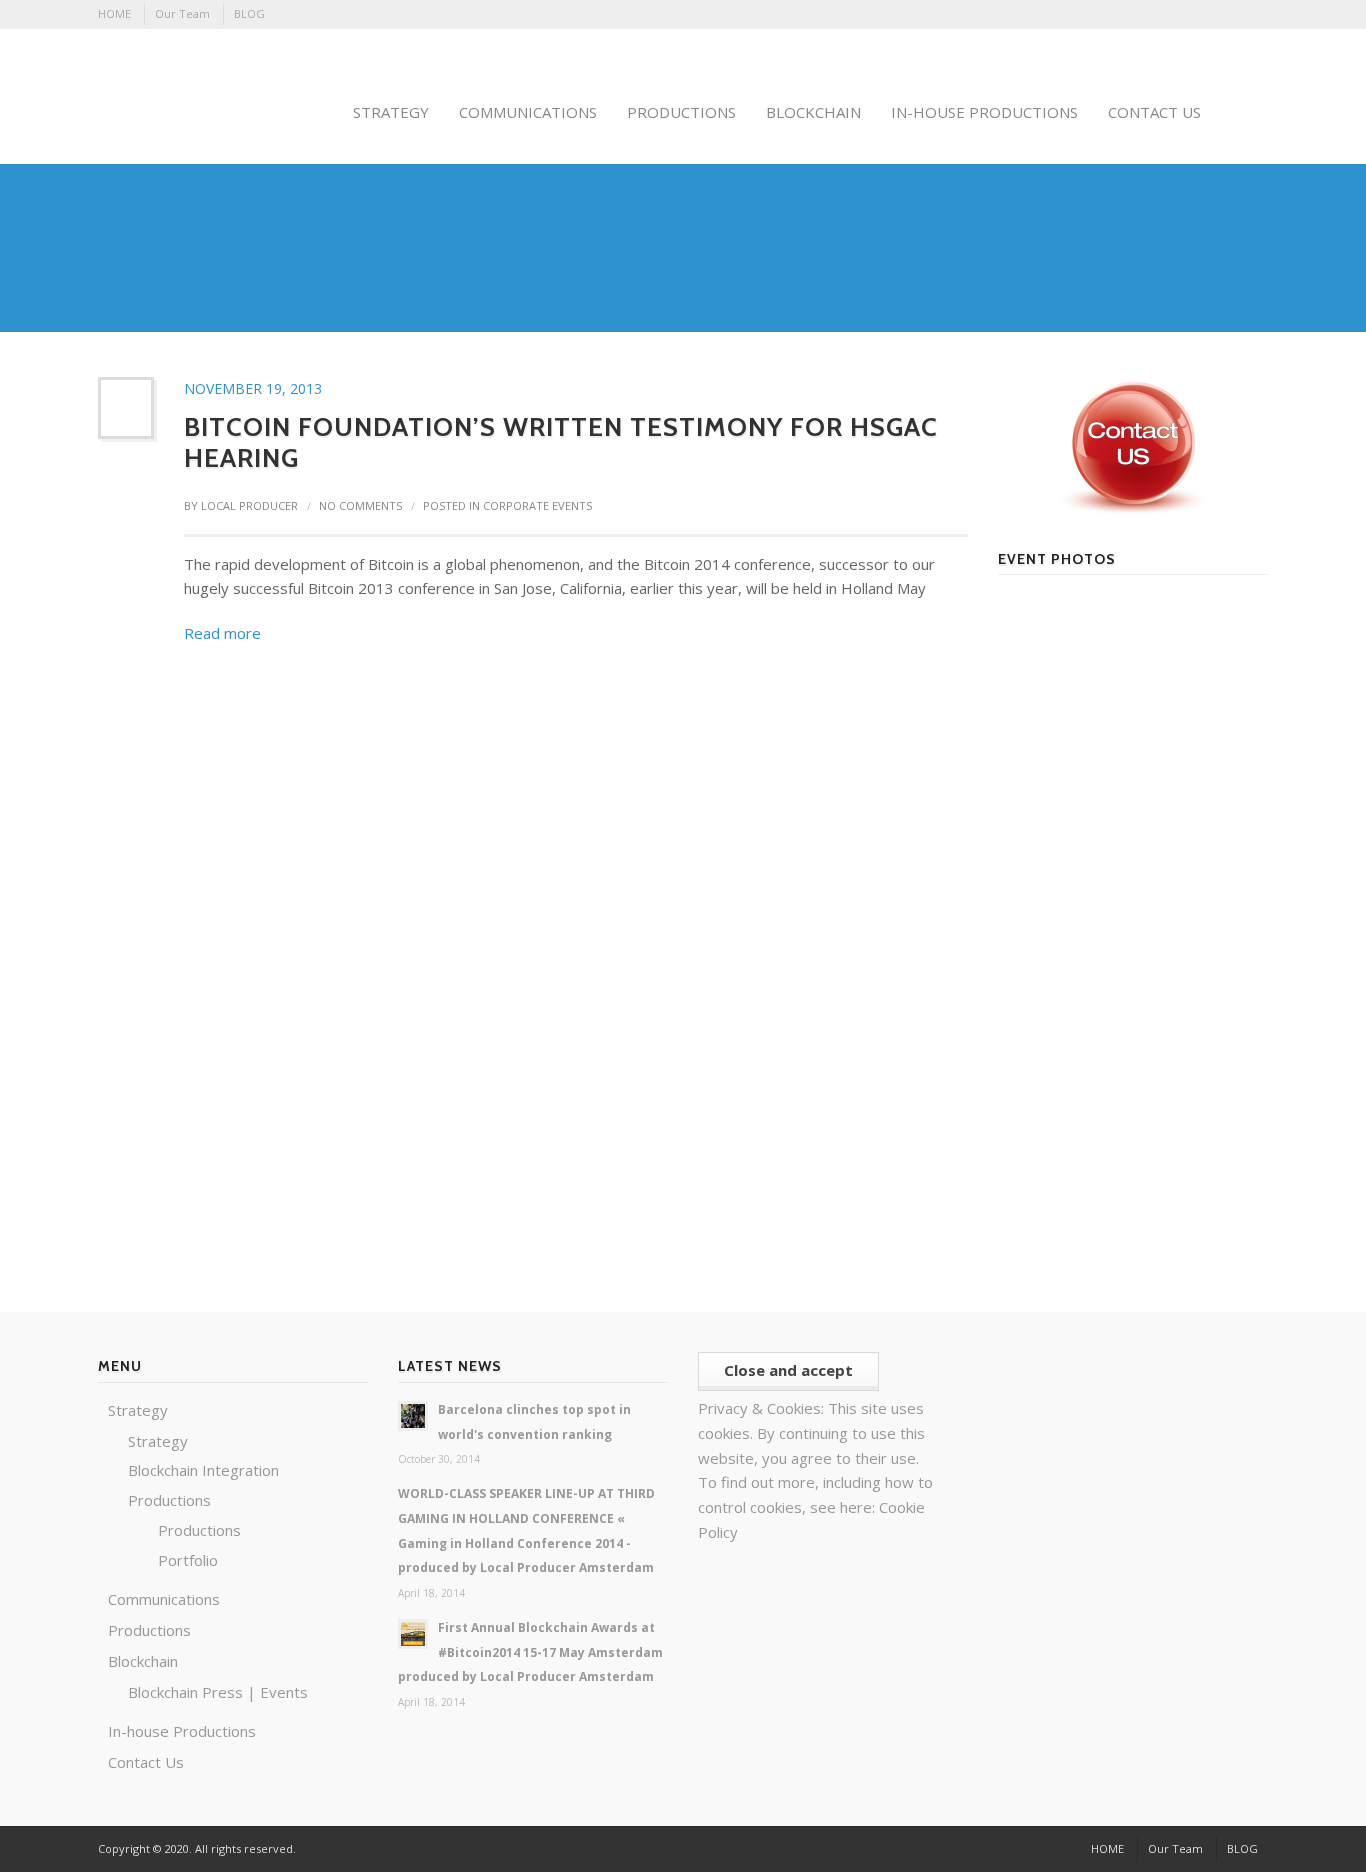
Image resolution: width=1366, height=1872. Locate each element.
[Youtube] (1252, 15)
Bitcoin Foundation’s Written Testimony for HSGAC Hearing (561, 442)
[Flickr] (1117, 15)
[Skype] (1171, 15)
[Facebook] (1090, 15)
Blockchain (143, 1661)
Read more (222, 633)
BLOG (249, 13)
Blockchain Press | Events (218, 1692)
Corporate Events (537, 505)
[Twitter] (1198, 15)
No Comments (360, 505)
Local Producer (249, 505)
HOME (114, 13)
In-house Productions (182, 1731)
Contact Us (146, 1762)
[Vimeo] (1225, 15)
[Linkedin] (1144, 15)
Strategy (138, 1410)
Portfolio (188, 1560)
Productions (169, 1500)
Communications (164, 1599)
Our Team (182, 13)
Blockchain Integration (203, 1470)
